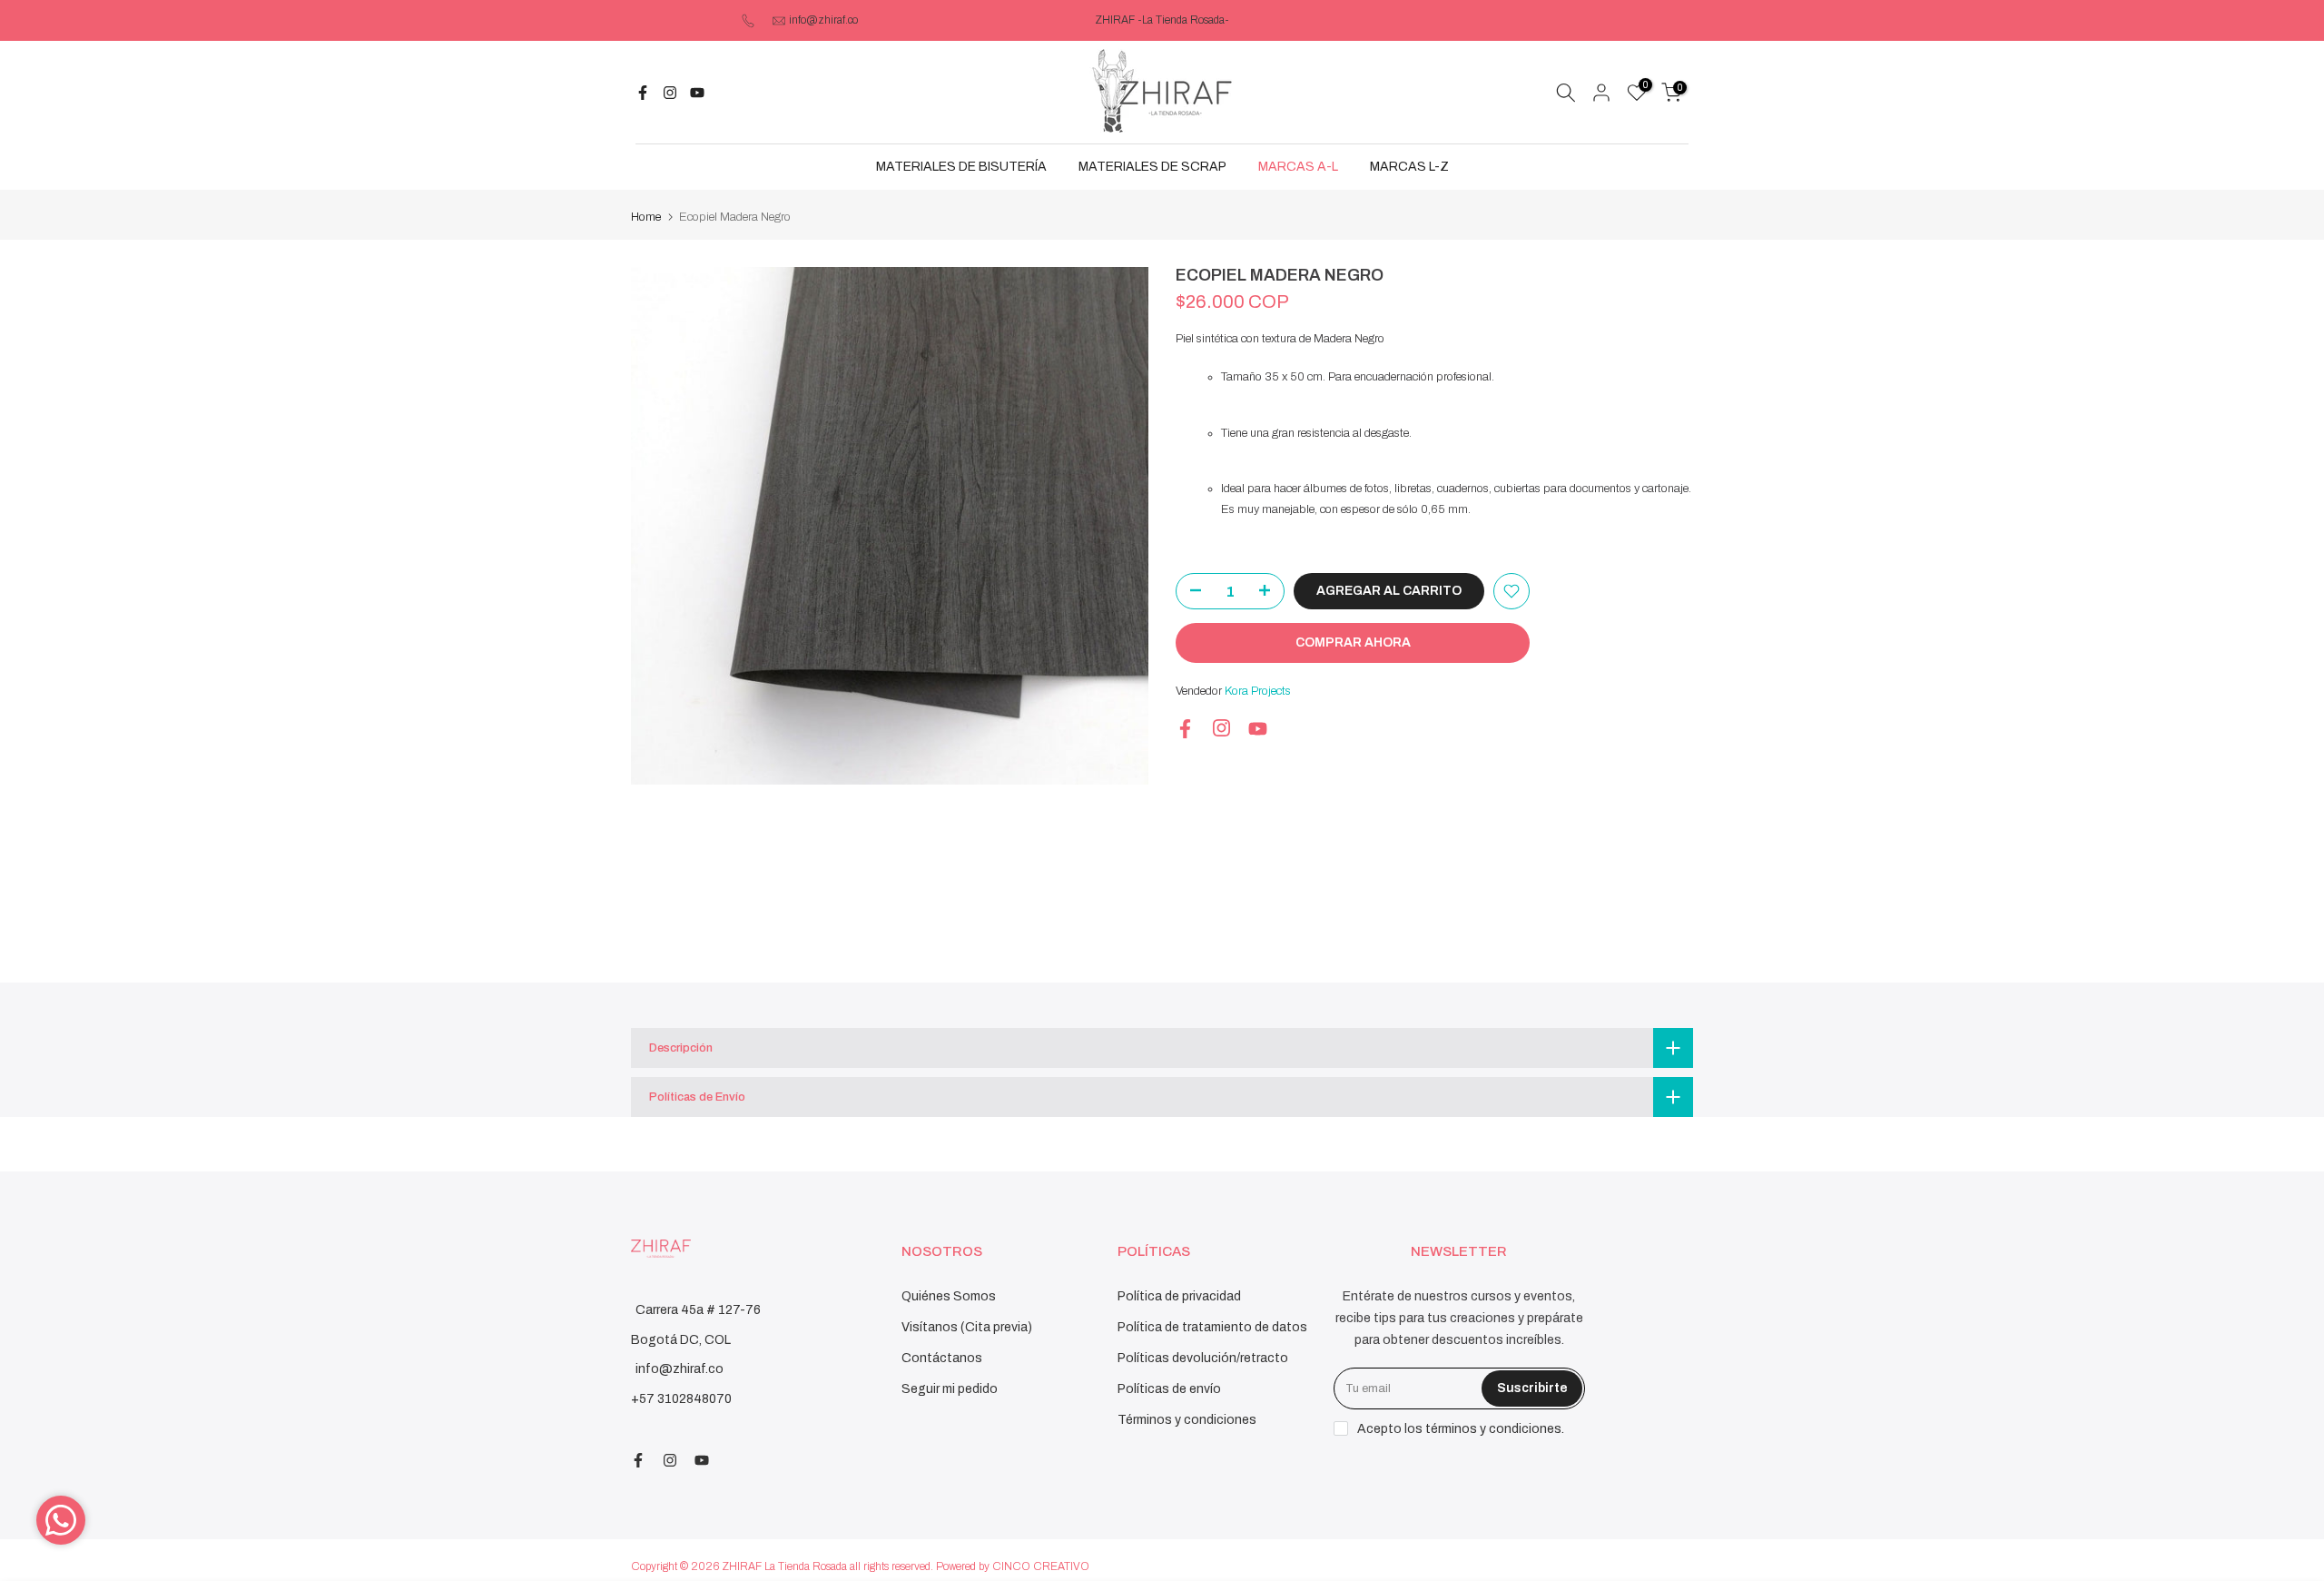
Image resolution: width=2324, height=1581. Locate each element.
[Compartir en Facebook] (643, 93)
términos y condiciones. (1495, 1429)
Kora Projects (1258, 691)
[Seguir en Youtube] (697, 93)
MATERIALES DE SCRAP (1152, 167)
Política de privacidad (1179, 1296)
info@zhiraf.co (823, 20)
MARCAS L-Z (1409, 167)
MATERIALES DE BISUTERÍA (961, 167)
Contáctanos (942, 1358)
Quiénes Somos (949, 1296)
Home (646, 217)
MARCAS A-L (1298, 167)
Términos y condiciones (1187, 1420)
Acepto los (1461, 1429)
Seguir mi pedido (950, 1389)
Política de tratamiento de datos (1212, 1327)
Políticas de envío (1169, 1389)
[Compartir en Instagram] (670, 93)
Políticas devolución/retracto (1203, 1358)
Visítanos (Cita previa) (967, 1327)
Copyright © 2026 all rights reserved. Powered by (812, 1566)
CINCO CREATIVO (1041, 1566)
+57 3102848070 (681, 1399)
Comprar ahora (1353, 642)
